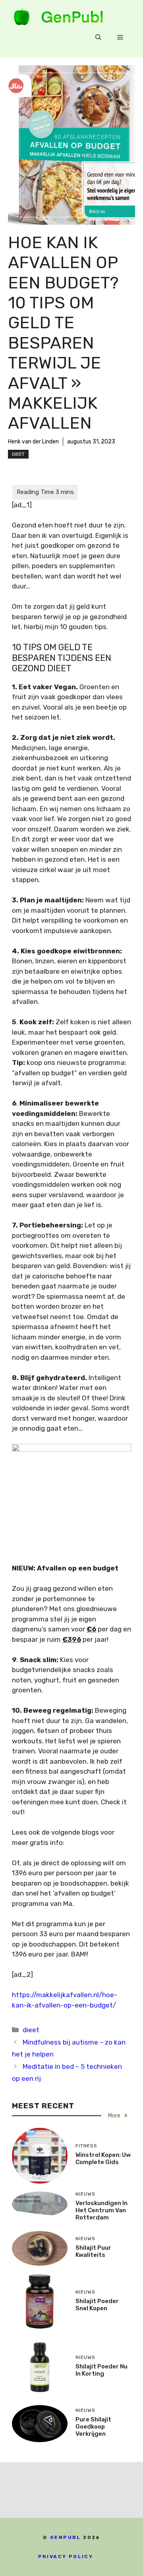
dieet (18, 454)
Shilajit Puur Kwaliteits (93, 2251)
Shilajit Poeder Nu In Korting (101, 2370)
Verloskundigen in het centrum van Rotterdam (101, 2210)
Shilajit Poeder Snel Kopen (97, 2305)
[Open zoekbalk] (98, 37)
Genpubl (66, 2537)
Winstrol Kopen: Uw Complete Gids (103, 2158)
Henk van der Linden (33, 442)
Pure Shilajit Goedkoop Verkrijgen (93, 2427)
